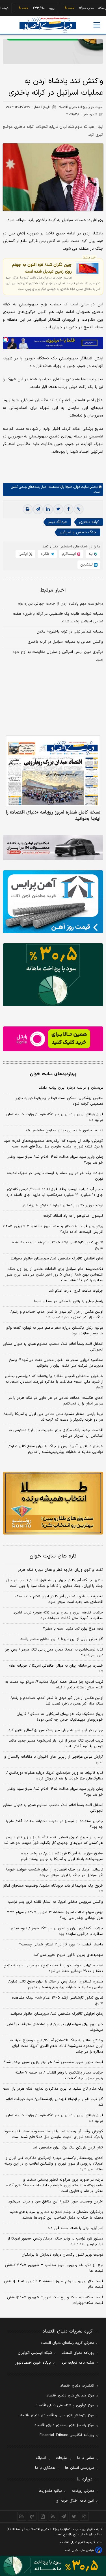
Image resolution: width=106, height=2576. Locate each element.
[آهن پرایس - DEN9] (53, 902)
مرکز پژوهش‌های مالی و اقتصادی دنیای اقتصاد (57, 2415)
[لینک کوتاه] (79, 509)
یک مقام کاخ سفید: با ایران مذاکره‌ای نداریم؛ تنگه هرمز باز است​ (53, 2089)
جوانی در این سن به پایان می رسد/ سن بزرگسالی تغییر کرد (56, 1730)
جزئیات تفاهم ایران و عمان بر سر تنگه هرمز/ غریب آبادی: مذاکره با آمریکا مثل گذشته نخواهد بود (58, 1615)
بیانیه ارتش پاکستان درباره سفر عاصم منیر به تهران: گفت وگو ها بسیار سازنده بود (55, 1331)
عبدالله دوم (58, 522)
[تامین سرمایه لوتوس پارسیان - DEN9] (53, 975)
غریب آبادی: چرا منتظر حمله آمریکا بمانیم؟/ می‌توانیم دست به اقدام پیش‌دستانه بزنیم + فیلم (54, 1685)
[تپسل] (6, 340)
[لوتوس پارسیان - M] (53, 2566)
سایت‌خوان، (80, 487)
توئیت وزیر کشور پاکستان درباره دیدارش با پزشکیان (62, 1205)
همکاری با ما (45, 2468)
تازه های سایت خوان (53, 1556)
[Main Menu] (97, 25)
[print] (28, 509)
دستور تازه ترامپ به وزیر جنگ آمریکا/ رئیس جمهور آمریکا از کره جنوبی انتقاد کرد (55, 2241)
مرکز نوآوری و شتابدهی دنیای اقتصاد (65, 2405)
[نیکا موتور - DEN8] (53, 848)
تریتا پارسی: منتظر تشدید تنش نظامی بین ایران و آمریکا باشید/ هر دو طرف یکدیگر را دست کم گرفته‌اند (53, 1417)
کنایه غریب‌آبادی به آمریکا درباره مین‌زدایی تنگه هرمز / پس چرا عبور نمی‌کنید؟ (54, 1652)
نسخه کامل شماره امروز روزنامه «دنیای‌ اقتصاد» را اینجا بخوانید (53, 815)
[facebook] (68, 509)
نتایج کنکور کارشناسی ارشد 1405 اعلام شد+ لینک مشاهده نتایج (58, 2001)
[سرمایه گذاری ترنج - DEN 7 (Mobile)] (53, 51)
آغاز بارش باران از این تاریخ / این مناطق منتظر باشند (62, 1639)
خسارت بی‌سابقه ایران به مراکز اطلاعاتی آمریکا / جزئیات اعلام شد (56, 1669)
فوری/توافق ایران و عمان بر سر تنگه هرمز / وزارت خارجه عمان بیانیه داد (55, 1117)
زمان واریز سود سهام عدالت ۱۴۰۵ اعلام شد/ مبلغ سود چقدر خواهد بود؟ (55, 1160)
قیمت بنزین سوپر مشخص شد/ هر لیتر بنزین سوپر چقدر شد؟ (54, 2062)
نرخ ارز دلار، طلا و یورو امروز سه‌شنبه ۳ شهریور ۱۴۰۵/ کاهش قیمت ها (54, 2268)
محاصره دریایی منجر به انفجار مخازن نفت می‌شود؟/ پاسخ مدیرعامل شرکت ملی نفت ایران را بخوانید (56, 1363)
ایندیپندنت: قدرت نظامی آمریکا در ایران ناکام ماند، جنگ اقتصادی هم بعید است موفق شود (59, 1599)
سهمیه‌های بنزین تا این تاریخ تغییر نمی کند (68, 1955)
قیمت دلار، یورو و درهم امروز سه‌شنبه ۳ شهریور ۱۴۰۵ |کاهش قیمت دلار (54, 2284)
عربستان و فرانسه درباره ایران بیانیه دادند (71, 1088)
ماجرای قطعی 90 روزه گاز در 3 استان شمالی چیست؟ (61, 1945)
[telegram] (38, 509)
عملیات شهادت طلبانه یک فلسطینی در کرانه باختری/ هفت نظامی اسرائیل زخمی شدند (58, 618)
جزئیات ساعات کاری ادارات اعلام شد (76, 1291)
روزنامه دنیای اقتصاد (78, 2353)
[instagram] (84, 2516)
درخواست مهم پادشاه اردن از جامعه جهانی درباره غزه (61, 604)
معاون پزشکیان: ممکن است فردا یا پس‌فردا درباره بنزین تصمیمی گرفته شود (59, 1101)
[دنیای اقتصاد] (48, 25)
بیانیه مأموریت (50, 2491)
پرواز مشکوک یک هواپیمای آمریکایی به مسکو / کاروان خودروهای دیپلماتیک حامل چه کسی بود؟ (60, 1717)
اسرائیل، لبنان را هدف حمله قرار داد (75, 2228)
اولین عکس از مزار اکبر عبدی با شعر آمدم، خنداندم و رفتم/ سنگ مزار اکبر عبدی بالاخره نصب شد (57, 1315)
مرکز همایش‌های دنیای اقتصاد (70, 2396)
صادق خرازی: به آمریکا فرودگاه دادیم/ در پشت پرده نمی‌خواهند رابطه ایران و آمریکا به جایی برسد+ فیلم (62, 1856)
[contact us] (32, 2516)
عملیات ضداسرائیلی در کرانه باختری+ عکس (70, 632)
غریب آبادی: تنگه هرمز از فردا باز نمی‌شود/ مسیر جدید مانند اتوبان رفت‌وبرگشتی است (56, 1744)
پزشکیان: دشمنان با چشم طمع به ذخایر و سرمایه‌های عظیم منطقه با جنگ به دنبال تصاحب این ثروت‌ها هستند (56, 2215)
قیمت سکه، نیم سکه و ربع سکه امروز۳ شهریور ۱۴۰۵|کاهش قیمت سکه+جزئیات (55, 2300)
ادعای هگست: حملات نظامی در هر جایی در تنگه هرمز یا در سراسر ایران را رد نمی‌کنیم (56, 1401)
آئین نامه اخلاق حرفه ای (75, 2501)
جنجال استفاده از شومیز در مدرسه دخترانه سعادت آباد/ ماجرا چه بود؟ (55, 1824)
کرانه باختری (89, 522)
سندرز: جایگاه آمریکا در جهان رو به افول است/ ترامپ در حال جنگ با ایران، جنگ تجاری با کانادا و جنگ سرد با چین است (55, 1583)
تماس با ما (86, 2458)
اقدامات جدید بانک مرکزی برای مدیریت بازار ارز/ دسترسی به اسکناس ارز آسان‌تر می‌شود (56, 1433)
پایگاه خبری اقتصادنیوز (33, 2363)
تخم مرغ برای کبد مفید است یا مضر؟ (73, 1629)
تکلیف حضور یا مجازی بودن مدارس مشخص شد (64, 1130)
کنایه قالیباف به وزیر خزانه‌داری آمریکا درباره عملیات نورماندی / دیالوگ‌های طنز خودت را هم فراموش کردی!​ (55, 1776)
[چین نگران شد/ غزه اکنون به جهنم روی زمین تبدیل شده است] (87, 268)
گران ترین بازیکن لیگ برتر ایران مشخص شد (68, 2148)
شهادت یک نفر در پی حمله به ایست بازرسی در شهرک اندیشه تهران (55, 1176)
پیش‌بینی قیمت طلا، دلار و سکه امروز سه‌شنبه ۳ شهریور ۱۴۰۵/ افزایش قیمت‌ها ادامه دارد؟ (53, 1229)
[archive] (22, 2516)
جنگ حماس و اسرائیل (78, 532)
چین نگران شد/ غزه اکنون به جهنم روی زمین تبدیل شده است (42, 268)
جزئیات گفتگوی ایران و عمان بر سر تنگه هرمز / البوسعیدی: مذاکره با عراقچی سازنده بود (57, 1931)
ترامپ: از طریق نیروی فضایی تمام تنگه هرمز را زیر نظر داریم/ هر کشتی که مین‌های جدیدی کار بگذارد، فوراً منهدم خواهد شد (53, 1840)
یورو (35, 8)
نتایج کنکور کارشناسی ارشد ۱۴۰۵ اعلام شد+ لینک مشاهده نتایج (58, 1245)
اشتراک (41, 2458)
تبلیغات (62, 2458)
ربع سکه (87, 8)
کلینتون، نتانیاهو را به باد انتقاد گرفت (73, 1216)
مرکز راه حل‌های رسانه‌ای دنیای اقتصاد (64, 2425)
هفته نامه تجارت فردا (77, 2363)
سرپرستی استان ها (80, 2468)
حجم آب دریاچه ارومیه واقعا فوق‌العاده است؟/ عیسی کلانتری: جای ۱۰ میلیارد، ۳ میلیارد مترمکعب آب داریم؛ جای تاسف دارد (55, 1192)
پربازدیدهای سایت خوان (53, 1074)
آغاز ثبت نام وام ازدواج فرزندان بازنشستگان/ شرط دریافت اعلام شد (54, 2102)
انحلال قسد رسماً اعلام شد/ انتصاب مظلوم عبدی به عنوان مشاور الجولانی (53, 1347)
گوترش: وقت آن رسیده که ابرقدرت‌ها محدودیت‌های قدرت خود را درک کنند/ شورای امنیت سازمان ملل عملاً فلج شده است (54, 1144)
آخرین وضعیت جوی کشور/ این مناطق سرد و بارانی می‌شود (56, 2202)
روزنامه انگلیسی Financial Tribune (67, 2435)
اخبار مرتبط (53, 590)
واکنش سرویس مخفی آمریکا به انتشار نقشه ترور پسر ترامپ (56, 1902)
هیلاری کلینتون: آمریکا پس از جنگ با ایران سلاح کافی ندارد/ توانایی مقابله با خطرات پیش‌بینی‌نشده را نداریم (56, 1449)
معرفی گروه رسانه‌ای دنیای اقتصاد (67, 2343)
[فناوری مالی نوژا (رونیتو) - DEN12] (53, 1503)
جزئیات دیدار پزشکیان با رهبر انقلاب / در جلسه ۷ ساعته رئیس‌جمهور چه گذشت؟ (59, 2076)
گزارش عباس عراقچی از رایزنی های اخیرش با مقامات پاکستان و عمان (54, 1760)
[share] (43, 2516)
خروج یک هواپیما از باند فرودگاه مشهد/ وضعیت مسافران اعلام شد (53, 1889)
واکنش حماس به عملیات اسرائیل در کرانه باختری (65, 642)
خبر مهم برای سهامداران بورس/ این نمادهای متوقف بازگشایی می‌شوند (54, 2027)
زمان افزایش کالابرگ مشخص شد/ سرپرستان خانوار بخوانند (57, 1259)
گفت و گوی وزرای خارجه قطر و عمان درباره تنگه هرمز (60, 1570)
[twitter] (58, 509)
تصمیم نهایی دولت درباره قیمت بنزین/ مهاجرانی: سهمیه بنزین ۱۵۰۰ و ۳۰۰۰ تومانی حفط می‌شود (53, 1968)
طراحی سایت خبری (83, 2550)
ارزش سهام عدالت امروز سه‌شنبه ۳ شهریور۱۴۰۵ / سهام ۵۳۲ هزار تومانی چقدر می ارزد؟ (55, 1915)
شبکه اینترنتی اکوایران (35, 2353)
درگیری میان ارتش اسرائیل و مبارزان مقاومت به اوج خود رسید (58, 656)
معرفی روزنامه (83, 2491)
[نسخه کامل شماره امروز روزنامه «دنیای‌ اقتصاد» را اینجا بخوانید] (53, 771)
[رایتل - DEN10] (53, 1039)
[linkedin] (48, 509)
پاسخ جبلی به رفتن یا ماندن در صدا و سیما (69, 1301)
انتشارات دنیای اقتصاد (77, 2386)
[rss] (53, 2516)
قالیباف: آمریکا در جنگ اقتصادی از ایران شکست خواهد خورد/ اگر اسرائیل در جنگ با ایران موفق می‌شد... (54, 1872)
